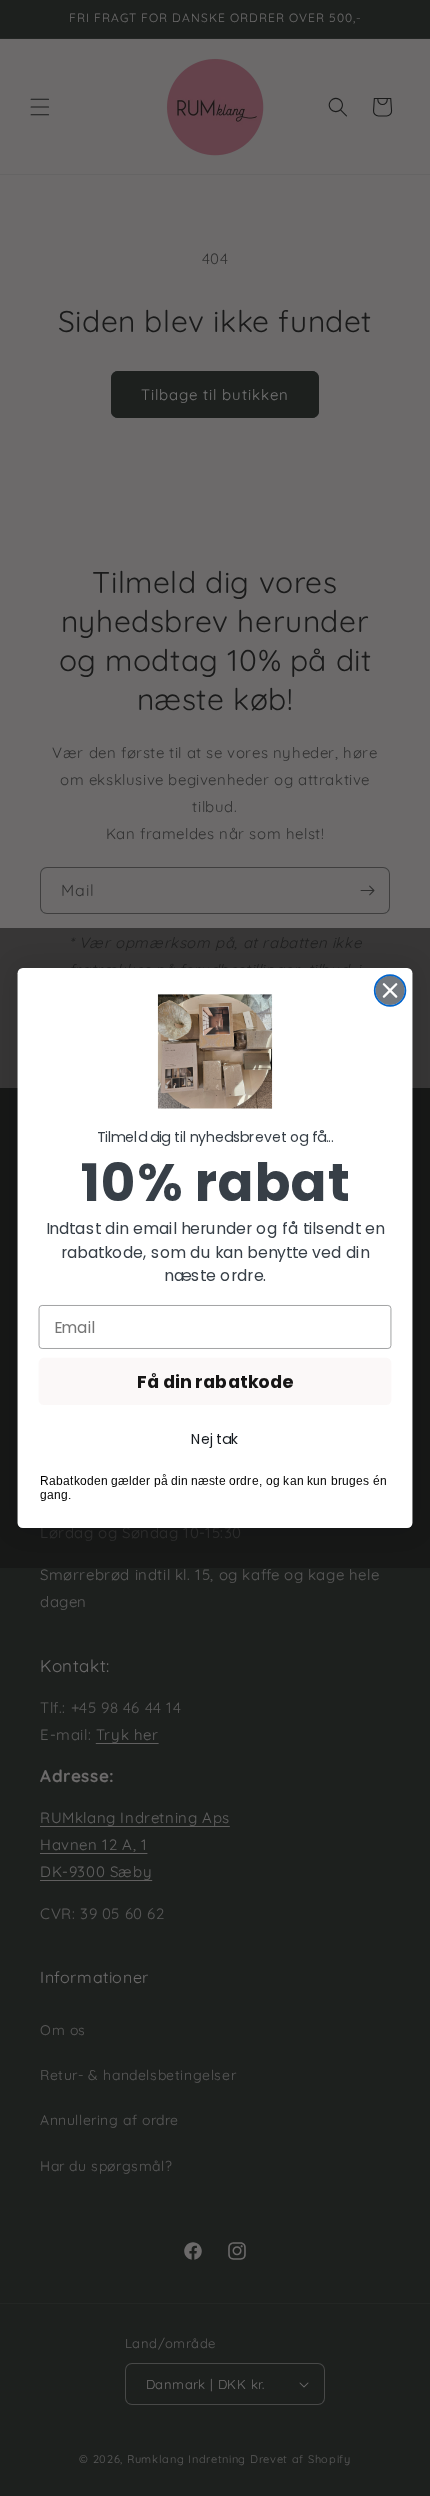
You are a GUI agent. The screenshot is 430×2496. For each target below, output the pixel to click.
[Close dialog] (390, 990)
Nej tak (214, 1439)
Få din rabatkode (214, 1381)
